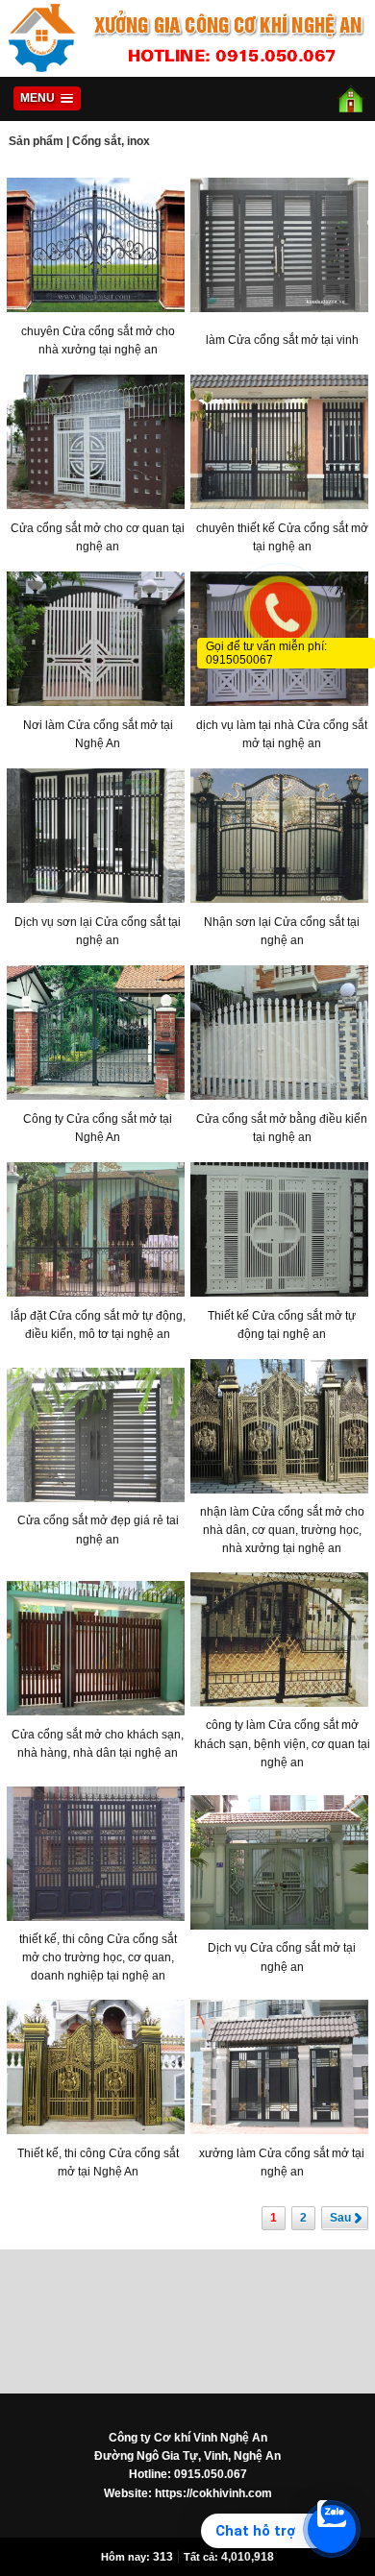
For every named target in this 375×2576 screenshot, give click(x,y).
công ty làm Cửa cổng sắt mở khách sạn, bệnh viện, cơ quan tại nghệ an (282, 1743)
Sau (340, 2218)
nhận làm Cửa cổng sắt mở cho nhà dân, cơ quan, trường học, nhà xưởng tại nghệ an (282, 1530)
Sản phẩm (36, 141)
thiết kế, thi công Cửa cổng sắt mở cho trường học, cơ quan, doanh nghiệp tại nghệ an (98, 1957)
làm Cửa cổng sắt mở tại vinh (282, 340)
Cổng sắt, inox (111, 141)
